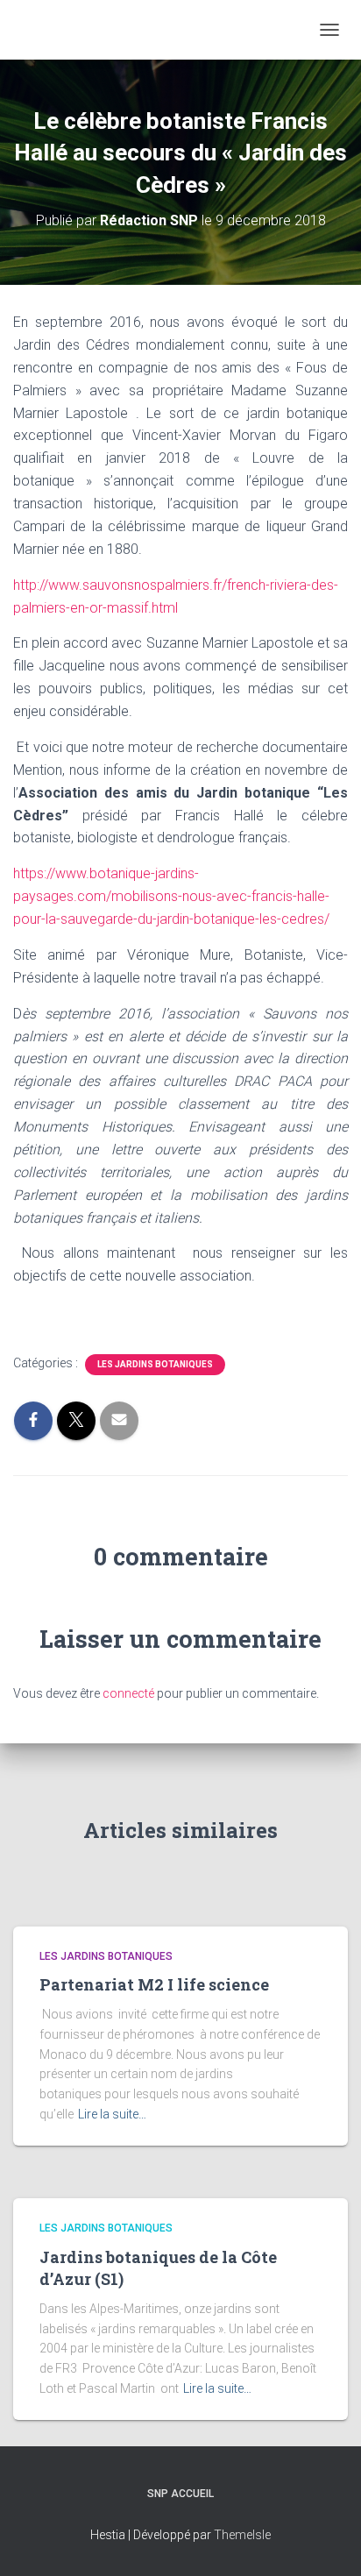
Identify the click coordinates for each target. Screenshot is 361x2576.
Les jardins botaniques (155, 1364)
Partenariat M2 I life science (154, 1984)
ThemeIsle (242, 2535)
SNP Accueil (180, 2494)
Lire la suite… (112, 2114)
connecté (128, 1693)
